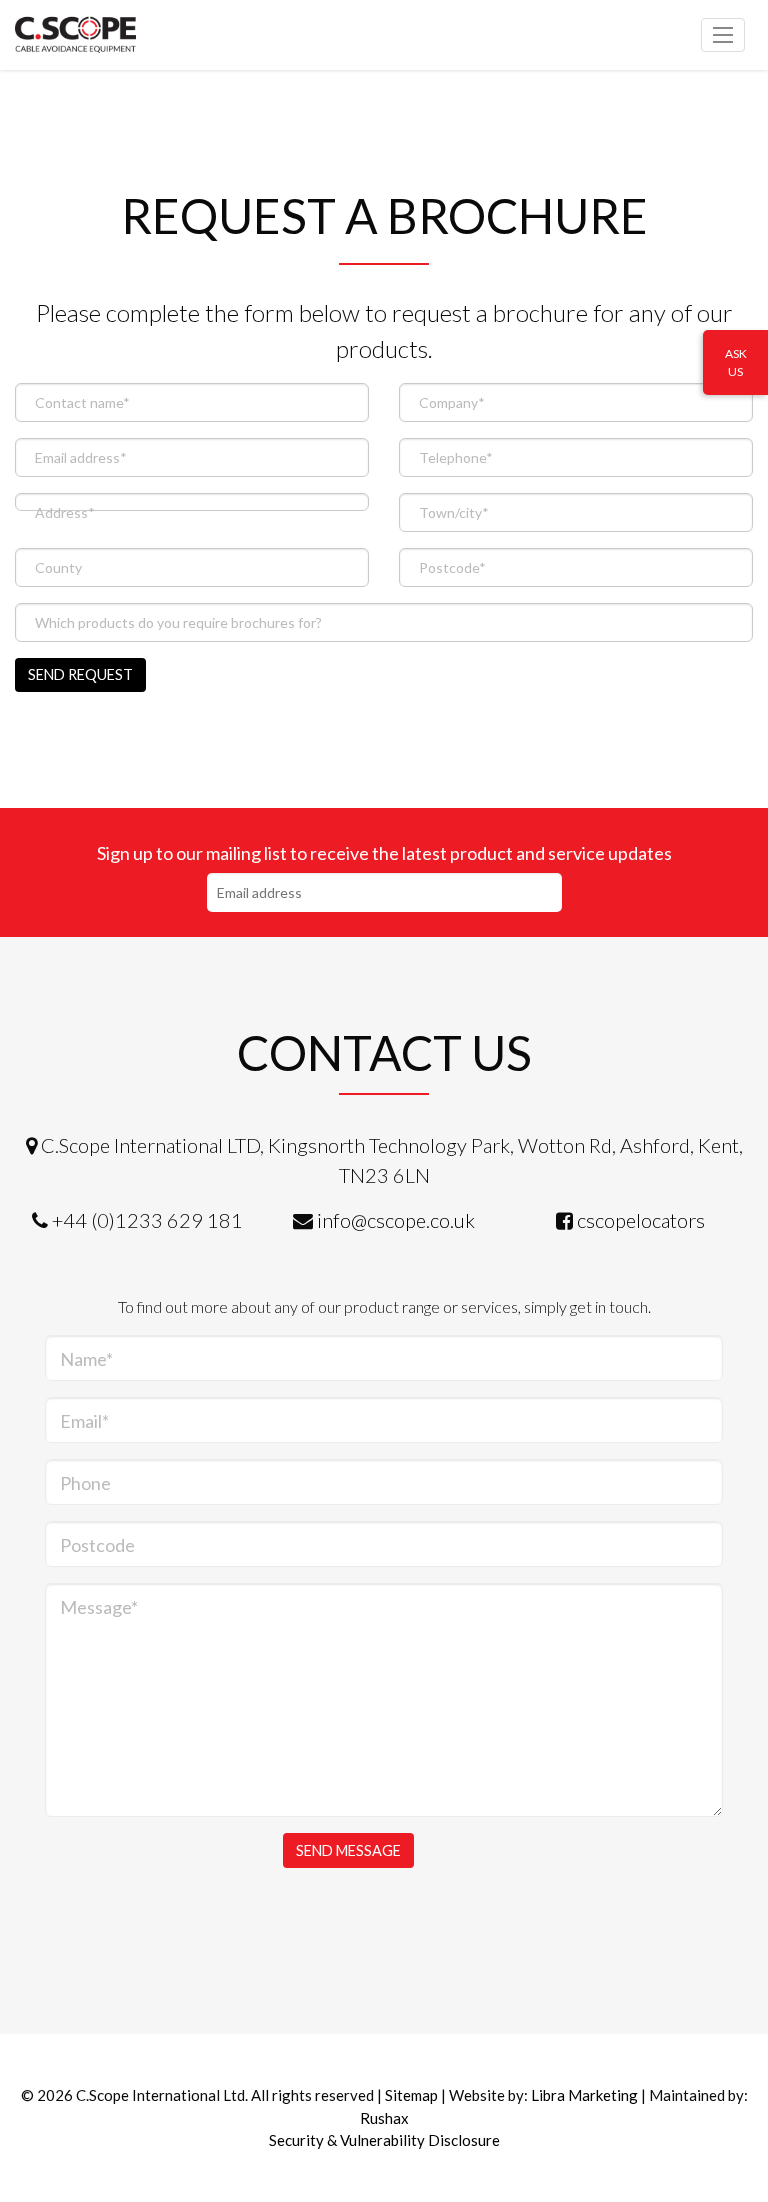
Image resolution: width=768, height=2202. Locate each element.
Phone (85, 1483)
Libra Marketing (584, 2095)
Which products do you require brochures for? (178, 622)
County (58, 567)
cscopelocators (641, 1220)
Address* (65, 512)
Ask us (736, 362)
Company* (452, 402)
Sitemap (411, 2095)
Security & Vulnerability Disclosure (384, 2140)
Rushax (384, 2118)
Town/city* (454, 512)
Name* (86, 1359)
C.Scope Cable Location (105, 35)
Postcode (97, 1545)
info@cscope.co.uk (396, 1220)
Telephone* (456, 457)
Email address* (81, 457)
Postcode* (452, 567)
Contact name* (82, 402)
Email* (84, 1421)
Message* (99, 1607)
